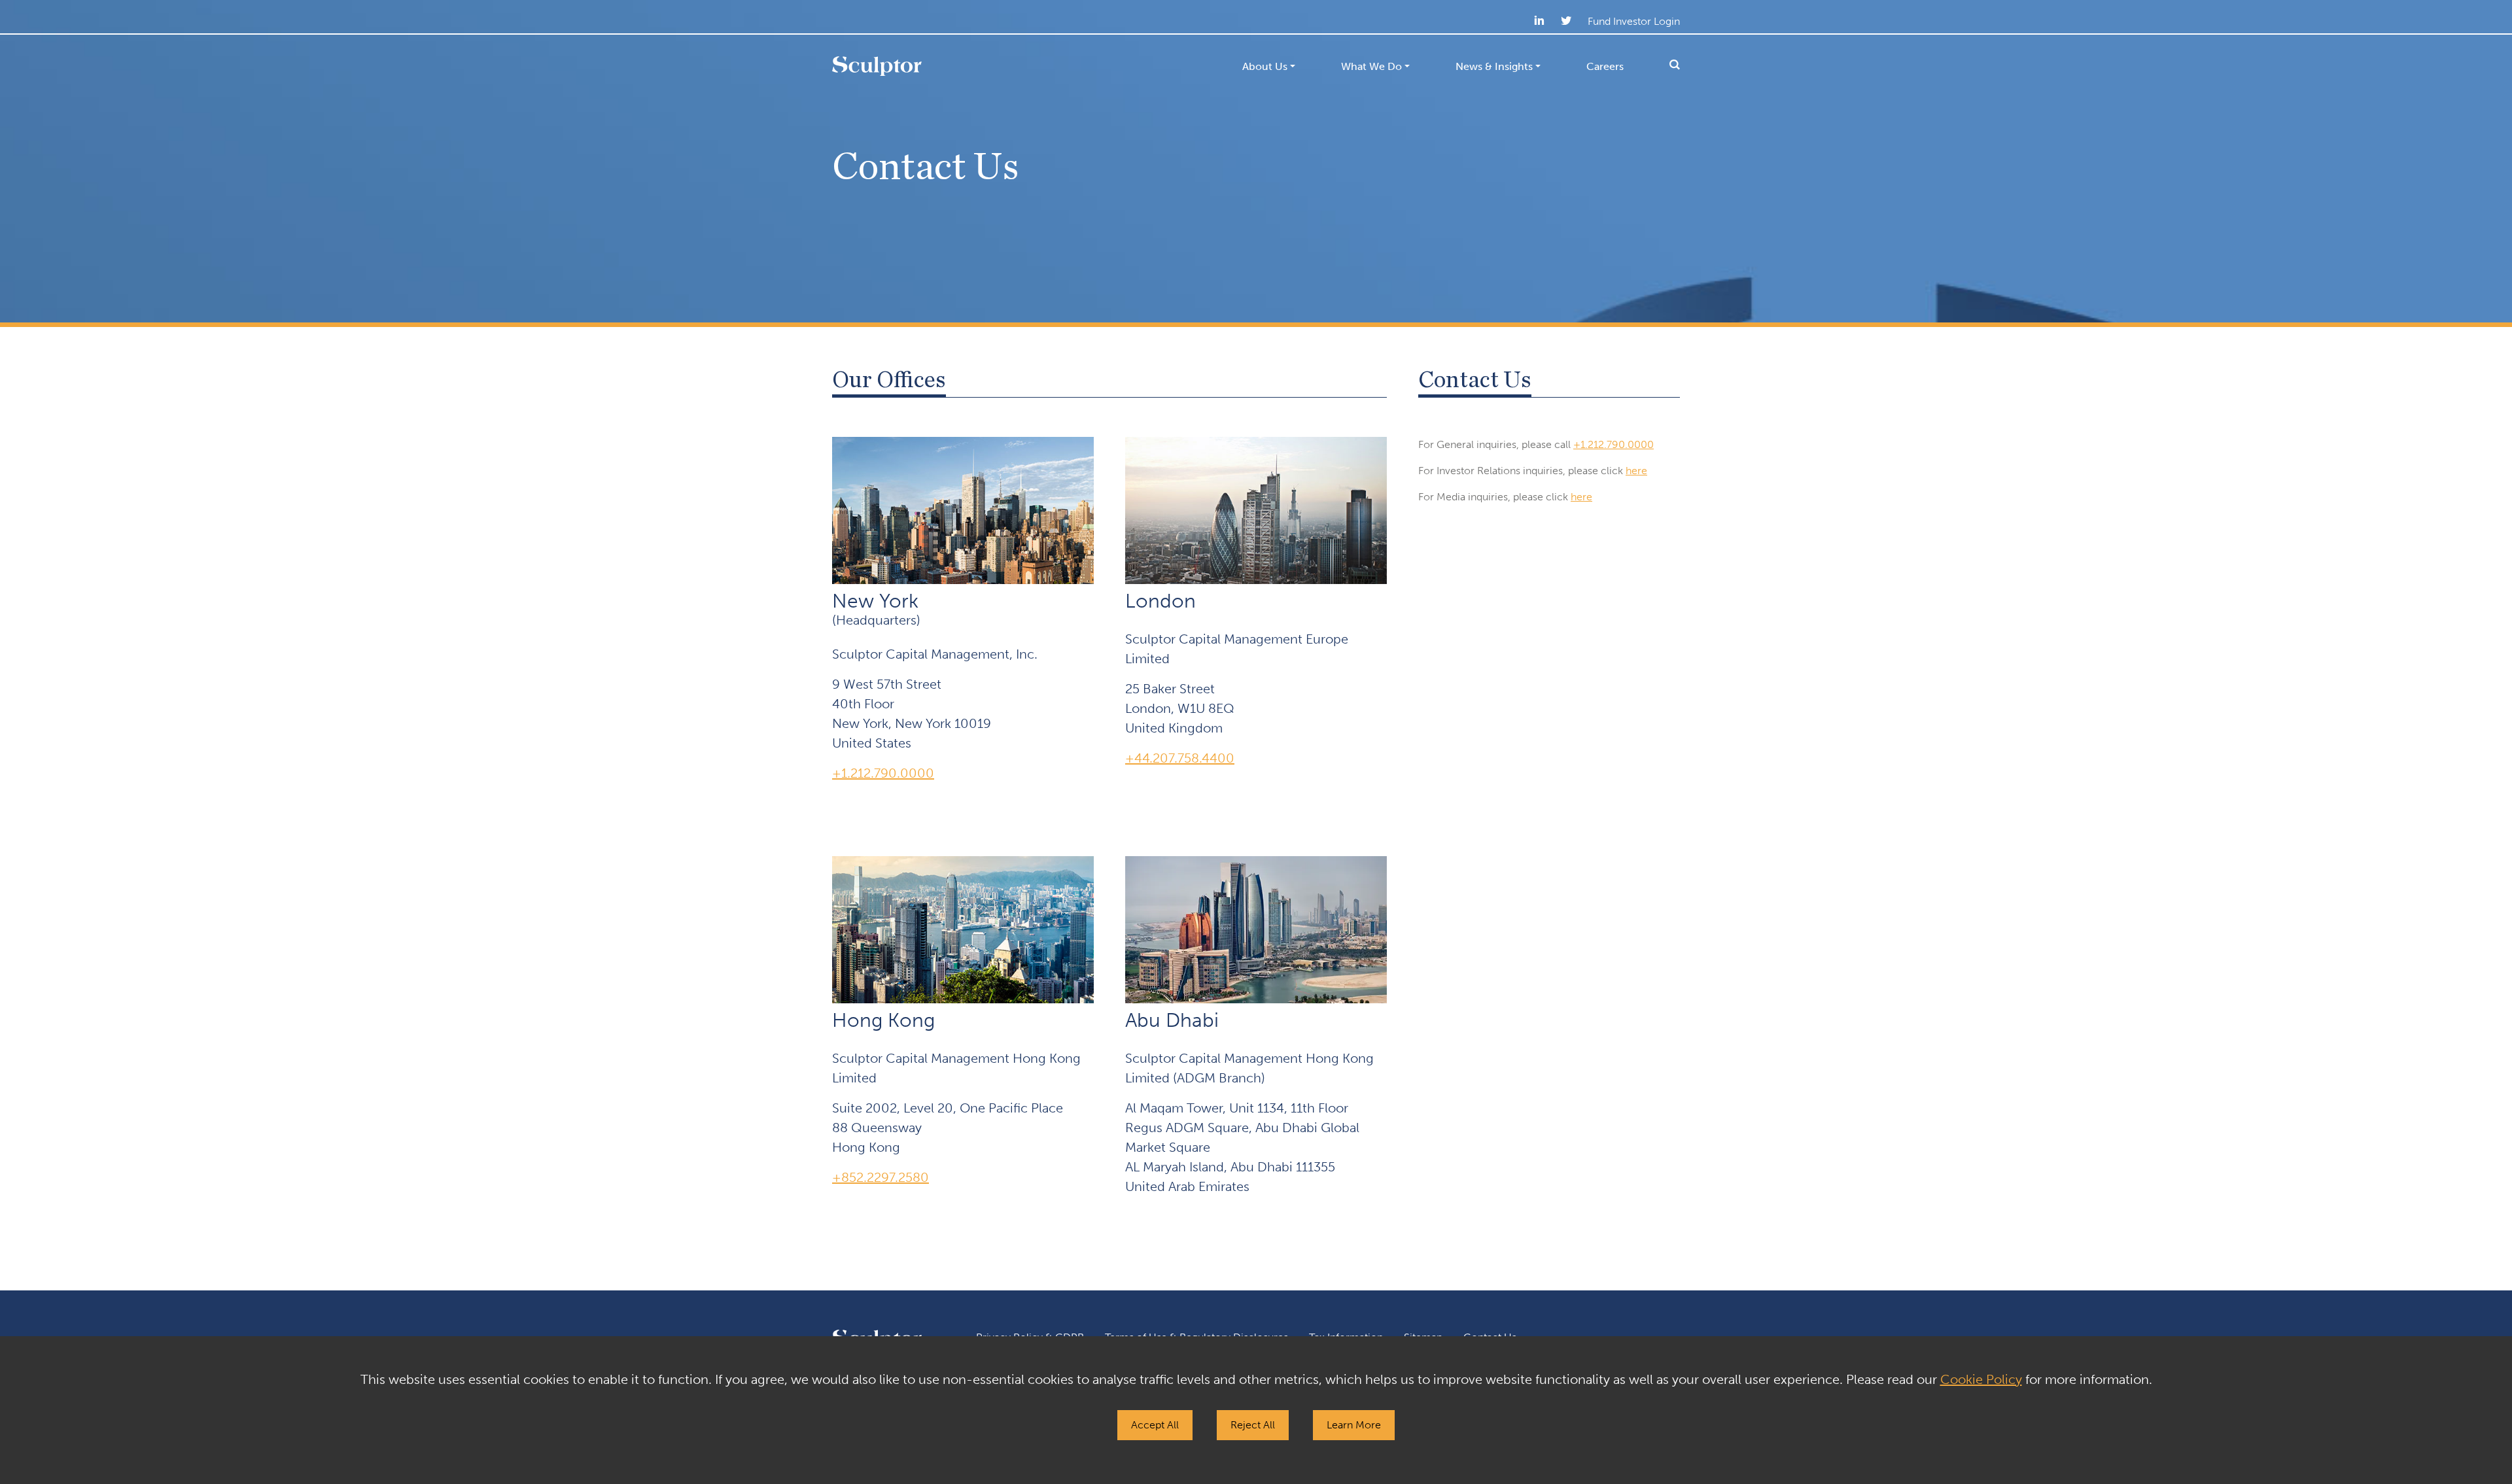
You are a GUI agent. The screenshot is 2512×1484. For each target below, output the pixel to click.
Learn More (1354, 1425)
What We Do (1371, 66)
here (1636, 471)
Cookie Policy (1981, 1379)
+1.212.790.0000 (883, 773)
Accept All (1155, 1425)
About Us (1265, 66)
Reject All (1253, 1425)
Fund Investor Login (1634, 21)
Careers (1605, 66)
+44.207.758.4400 (1180, 758)
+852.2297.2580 (881, 1177)
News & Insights (1494, 66)
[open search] (1663, 65)
